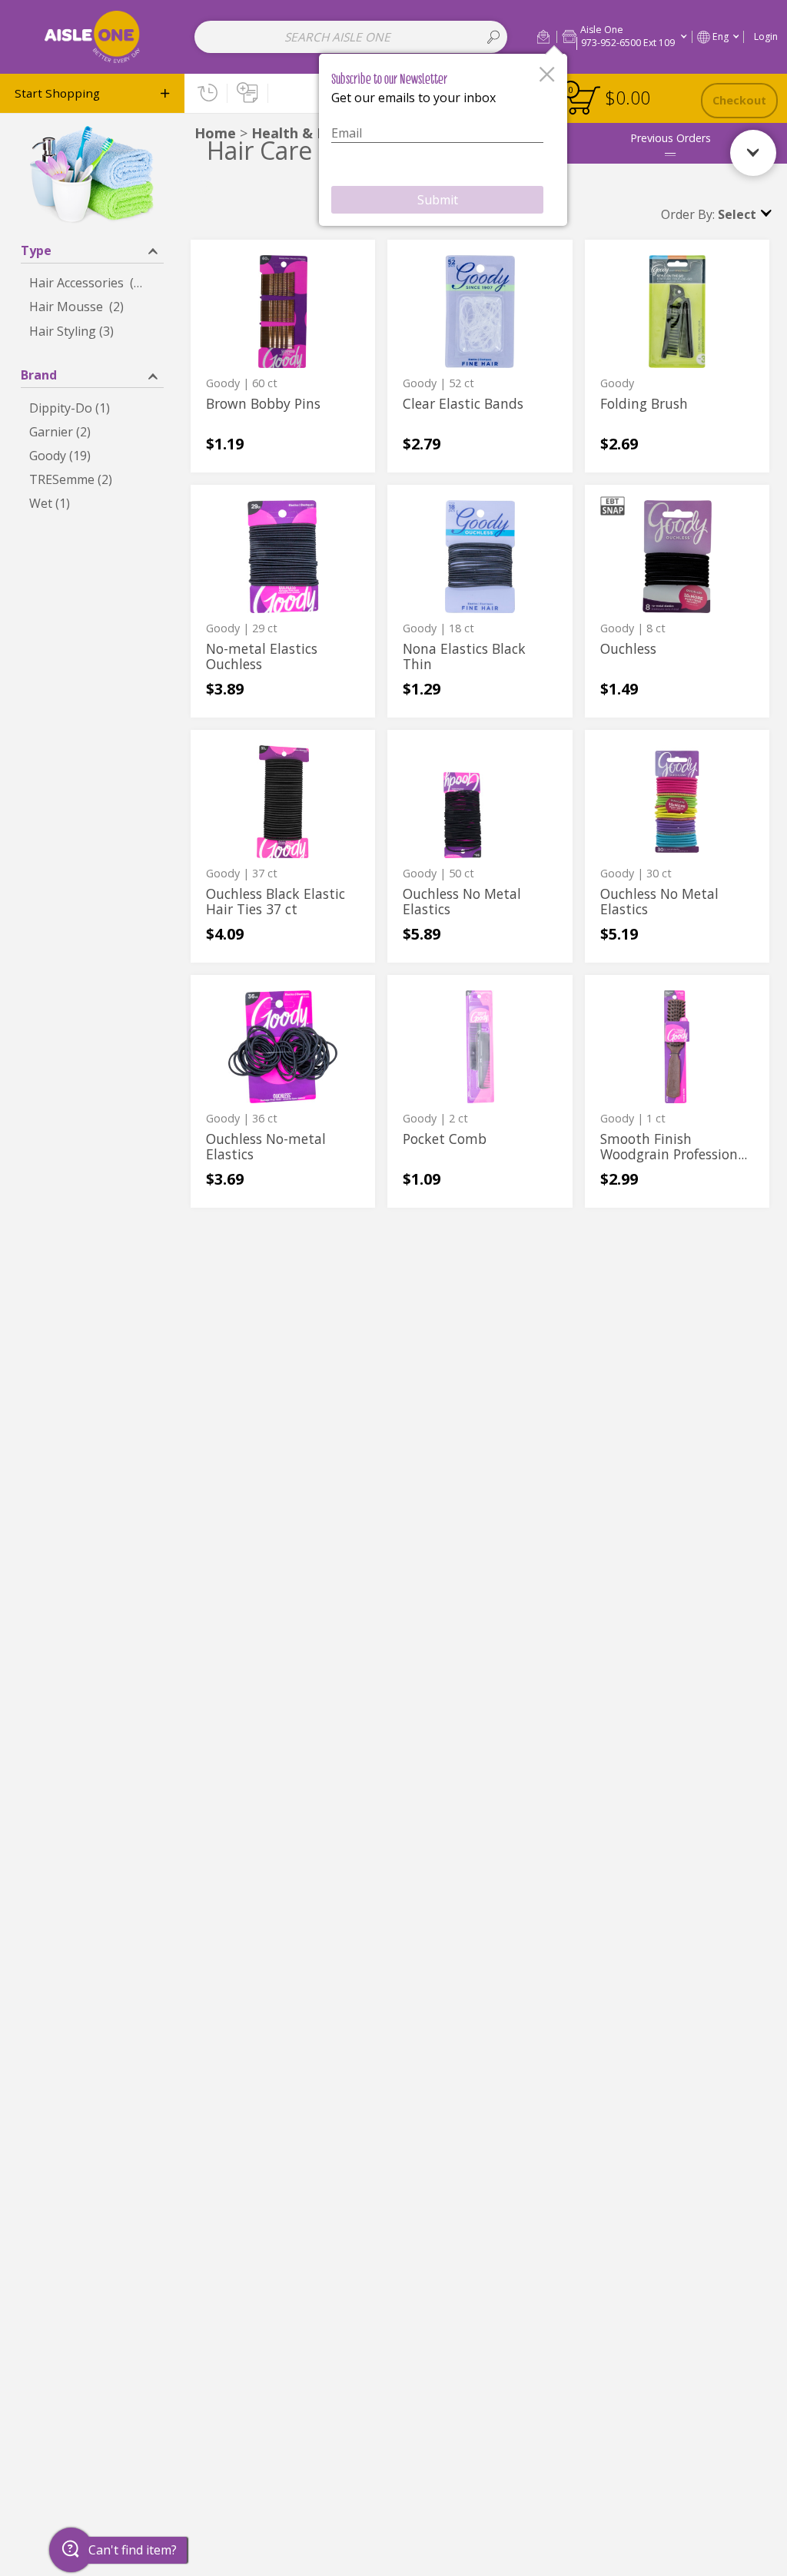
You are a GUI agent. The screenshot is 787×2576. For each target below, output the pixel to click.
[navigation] (92, 93)
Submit (438, 200)
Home (215, 133)
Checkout (739, 100)
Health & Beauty (309, 133)
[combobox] (351, 37)
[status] (584, 100)
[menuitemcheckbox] (92, 283)
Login (766, 36)
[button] (543, 36)
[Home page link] (92, 36)
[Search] (493, 37)
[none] (283, 356)
